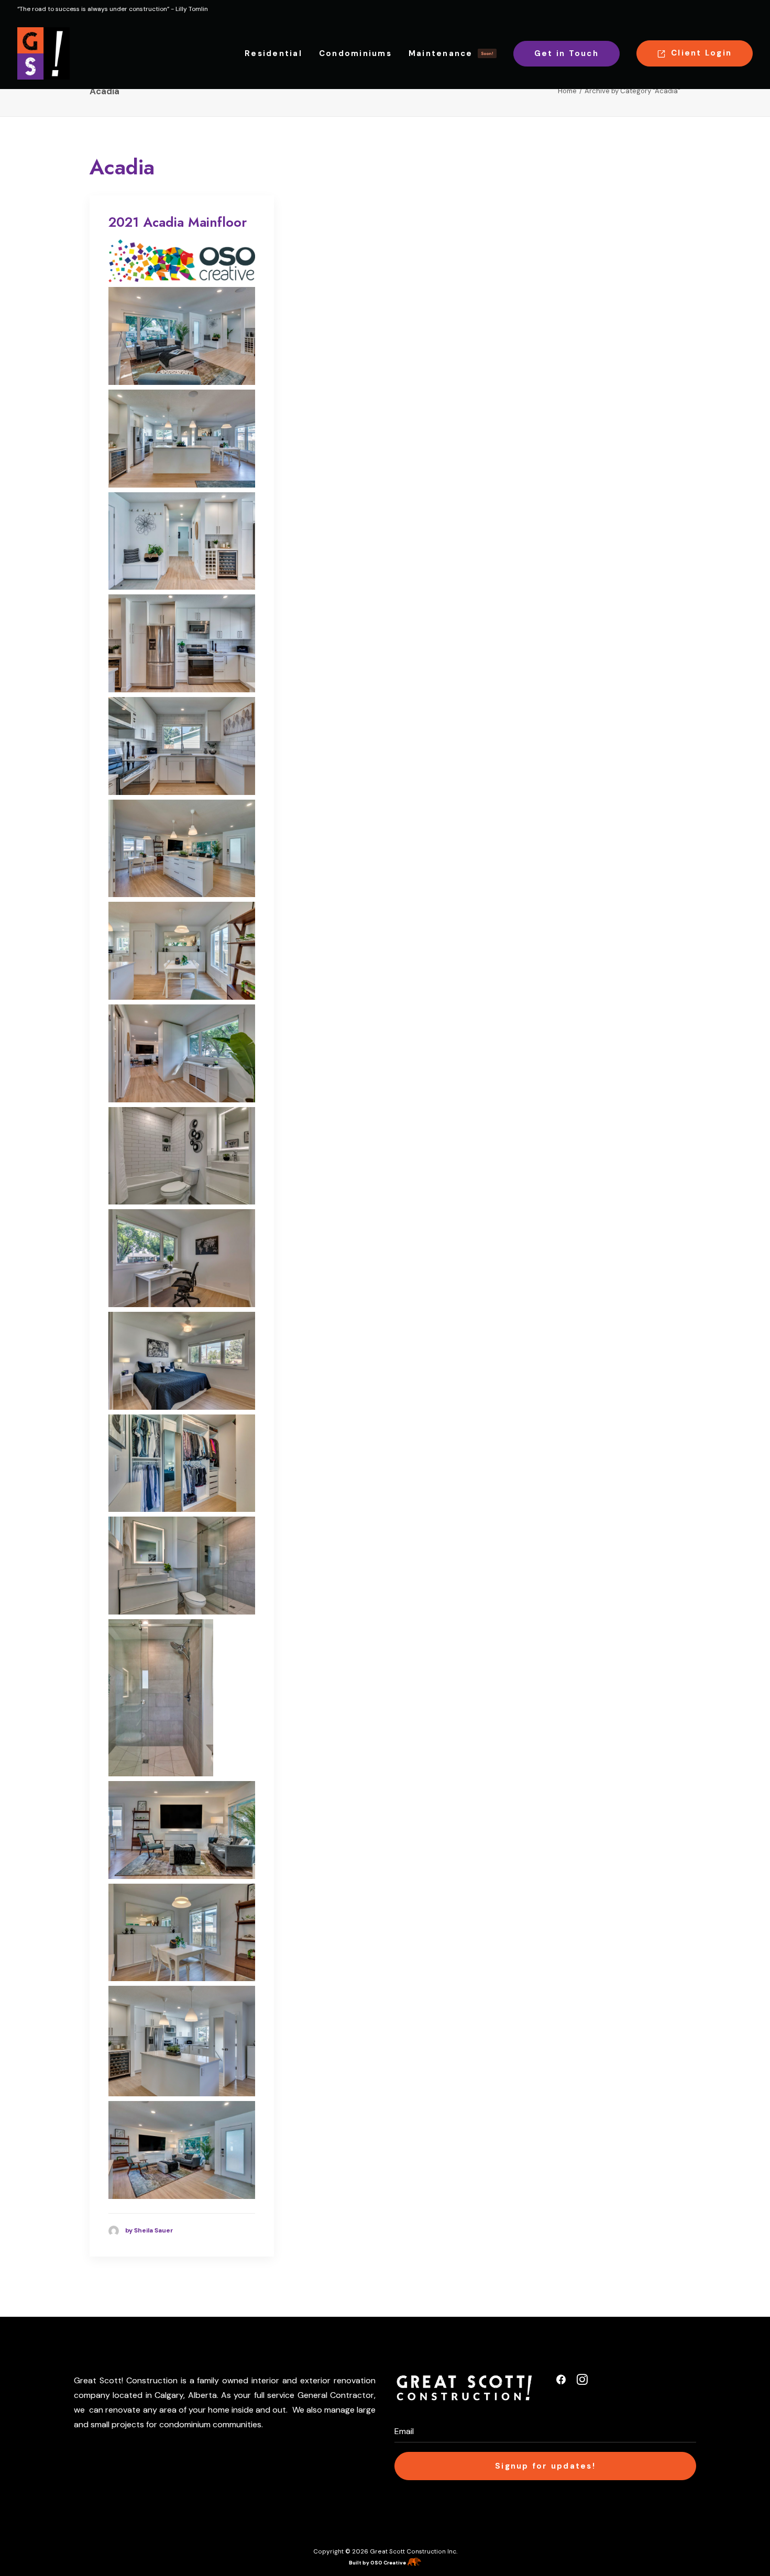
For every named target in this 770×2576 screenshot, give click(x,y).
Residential (273, 53)
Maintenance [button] (451, 53)
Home (567, 91)
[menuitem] (277, 53)
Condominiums (355, 53)
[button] (561, 2382)
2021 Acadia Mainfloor (178, 222)
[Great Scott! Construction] (43, 53)
